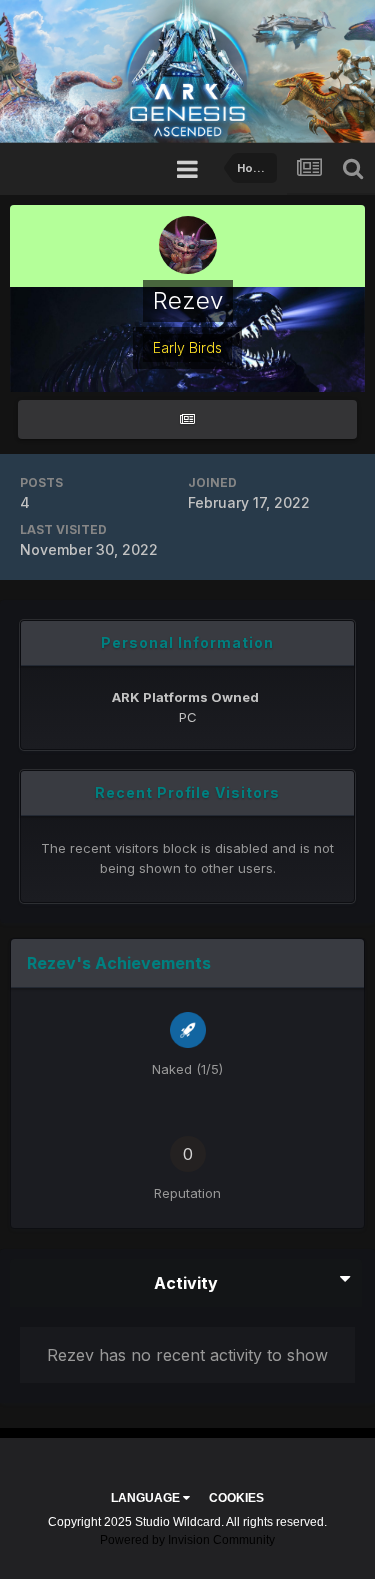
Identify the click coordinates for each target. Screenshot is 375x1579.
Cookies (236, 1498)
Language (147, 1498)
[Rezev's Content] (187, 419)
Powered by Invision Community (187, 1540)
